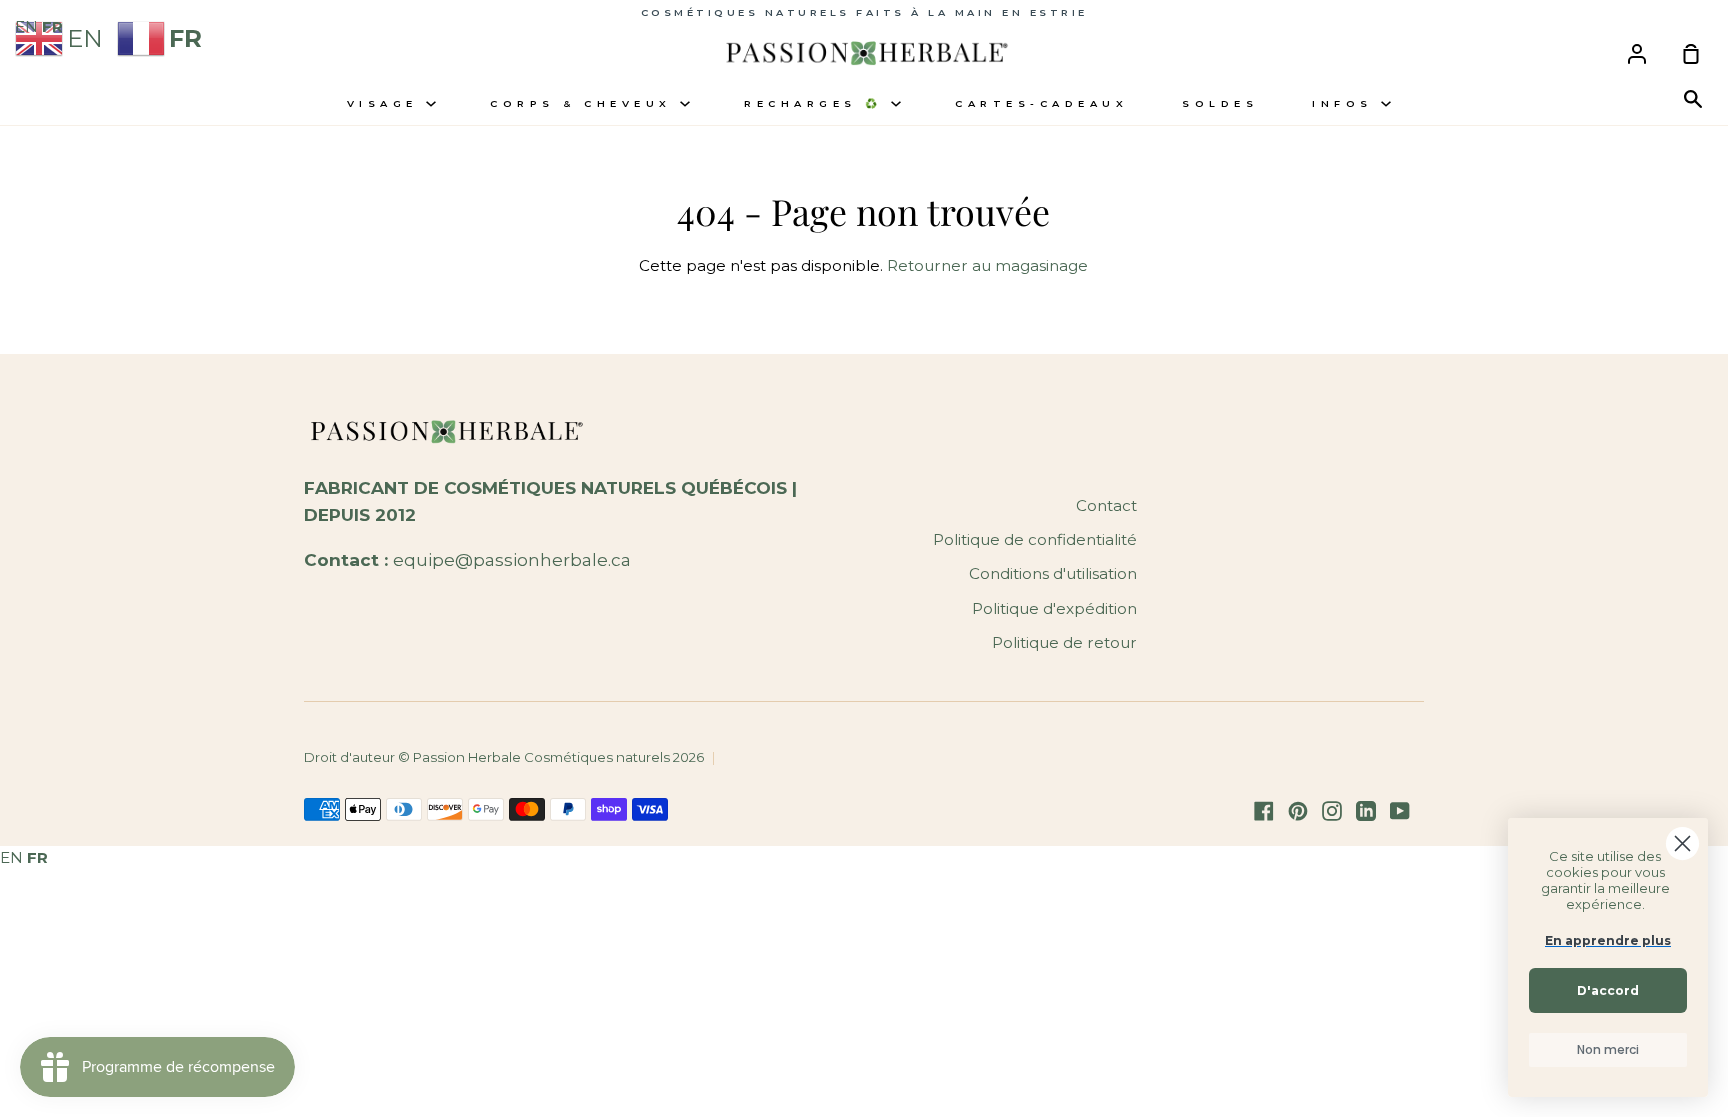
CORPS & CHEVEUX (585, 103)
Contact (1106, 505)
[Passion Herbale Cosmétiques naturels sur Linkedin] (1366, 811)
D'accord (1608, 990)
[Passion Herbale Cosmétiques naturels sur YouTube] (1400, 811)
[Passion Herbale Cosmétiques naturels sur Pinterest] (1298, 811)
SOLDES (1220, 103)
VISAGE (387, 103)
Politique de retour (1064, 642)
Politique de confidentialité (1035, 539)
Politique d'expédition (1054, 608)
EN (11, 857)
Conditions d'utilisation (1053, 573)
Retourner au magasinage (987, 265)
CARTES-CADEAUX (1041, 103)
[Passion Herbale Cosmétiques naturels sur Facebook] (1264, 811)
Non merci (1608, 1049)
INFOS (1346, 103)
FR (37, 857)
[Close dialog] (1682, 843)
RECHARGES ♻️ (817, 103)
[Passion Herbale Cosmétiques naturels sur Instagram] (1332, 811)
